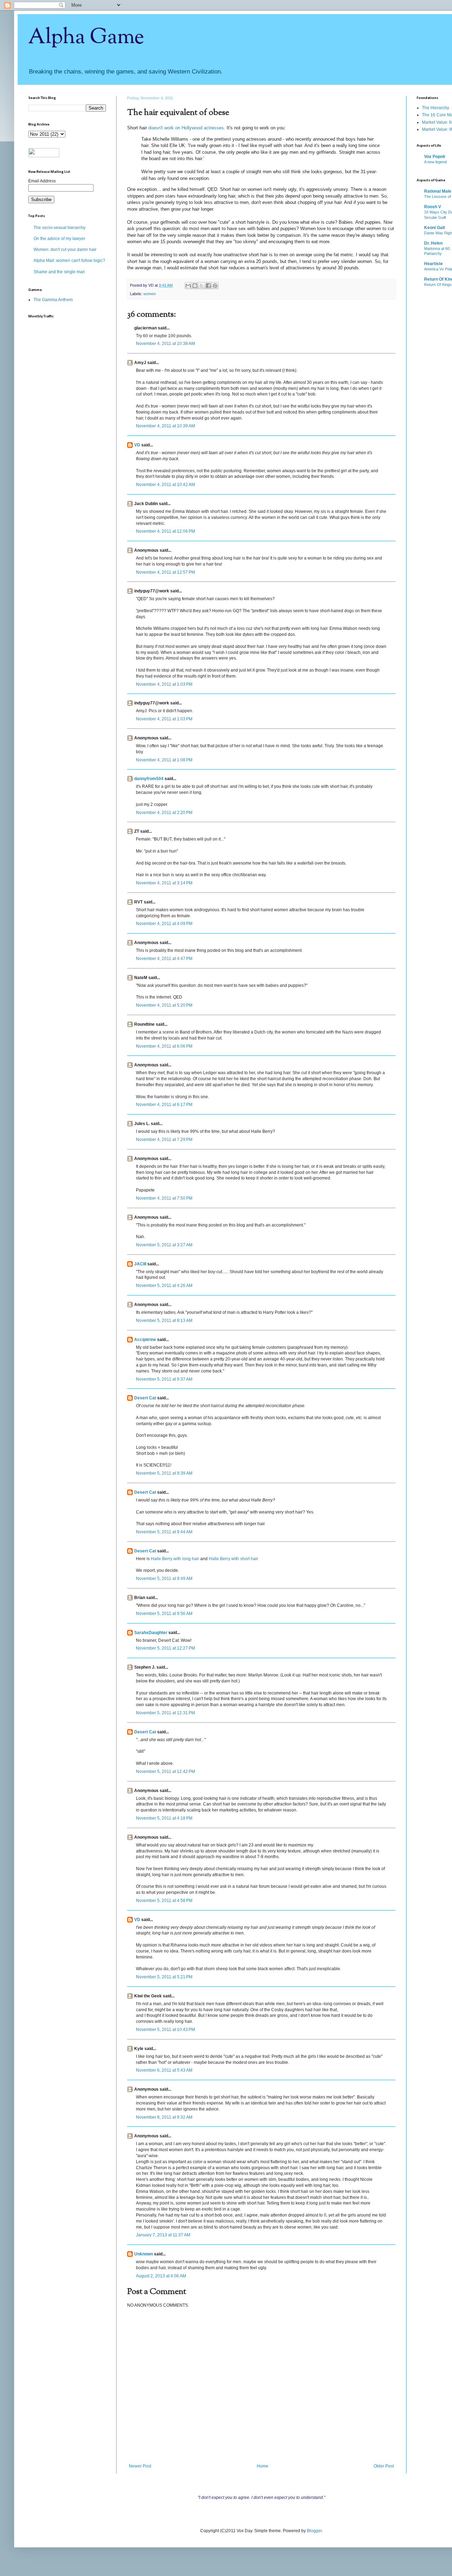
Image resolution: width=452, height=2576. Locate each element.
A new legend (435, 162)
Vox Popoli (435, 157)
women (150, 294)
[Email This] (188, 286)
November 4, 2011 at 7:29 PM (164, 1140)
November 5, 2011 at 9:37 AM (164, 1379)
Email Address (42, 181)
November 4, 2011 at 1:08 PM (164, 760)
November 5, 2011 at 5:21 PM (164, 1977)
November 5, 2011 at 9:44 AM (164, 1532)
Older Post (384, 2466)
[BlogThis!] (195, 286)
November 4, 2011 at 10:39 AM (165, 426)
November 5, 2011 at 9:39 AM (164, 1473)
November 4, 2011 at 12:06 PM (165, 531)
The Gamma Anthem (53, 300)
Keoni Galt (435, 228)
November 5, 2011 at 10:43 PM (165, 2030)
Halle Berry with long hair (175, 1559)
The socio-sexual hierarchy (60, 228)
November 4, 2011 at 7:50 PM (164, 1198)
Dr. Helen (433, 243)
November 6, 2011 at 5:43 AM (164, 2070)
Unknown (144, 2254)
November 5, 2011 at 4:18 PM (164, 1818)
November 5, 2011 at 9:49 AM (164, 1579)
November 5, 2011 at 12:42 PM (165, 1772)
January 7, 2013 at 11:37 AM (163, 2235)
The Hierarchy (436, 108)
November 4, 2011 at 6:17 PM (164, 1105)
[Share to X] (202, 286)
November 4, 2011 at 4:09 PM (164, 924)
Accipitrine (145, 1340)
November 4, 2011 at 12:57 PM (165, 572)
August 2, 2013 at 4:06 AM (161, 2276)
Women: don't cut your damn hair (65, 250)
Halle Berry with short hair (233, 1559)
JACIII (140, 1264)
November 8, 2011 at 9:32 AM (164, 2117)
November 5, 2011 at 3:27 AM (164, 1245)
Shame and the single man (59, 272)
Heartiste (433, 264)
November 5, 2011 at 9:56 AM (164, 1614)
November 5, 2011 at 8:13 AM (164, 1321)
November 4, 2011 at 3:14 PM (164, 883)
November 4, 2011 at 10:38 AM (165, 344)
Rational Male (438, 191)
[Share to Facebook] (208, 286)
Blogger (314, 2531)
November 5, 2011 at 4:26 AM (164, 1286)
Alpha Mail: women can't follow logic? (69, 260)
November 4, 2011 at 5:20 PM (164, 1005)
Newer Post (140, 2466)
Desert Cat (145, 1398)
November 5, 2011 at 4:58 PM (164, 1901)
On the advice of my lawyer (59, 239)
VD (137, 445)
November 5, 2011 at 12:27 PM (165, 1648)
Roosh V (433, 207)
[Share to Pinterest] (215, 286)
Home (263, 2466)
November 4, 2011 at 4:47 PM (164, 959)
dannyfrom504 (149, 779)
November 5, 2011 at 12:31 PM (165, 1713)
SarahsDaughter (151, 1633)
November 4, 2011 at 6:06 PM (164, 1046)
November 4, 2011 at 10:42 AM (165, 485)
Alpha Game (86, 37)
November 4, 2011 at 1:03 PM (164, 684)
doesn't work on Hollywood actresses (186, 128)
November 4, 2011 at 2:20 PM (164, 813)
